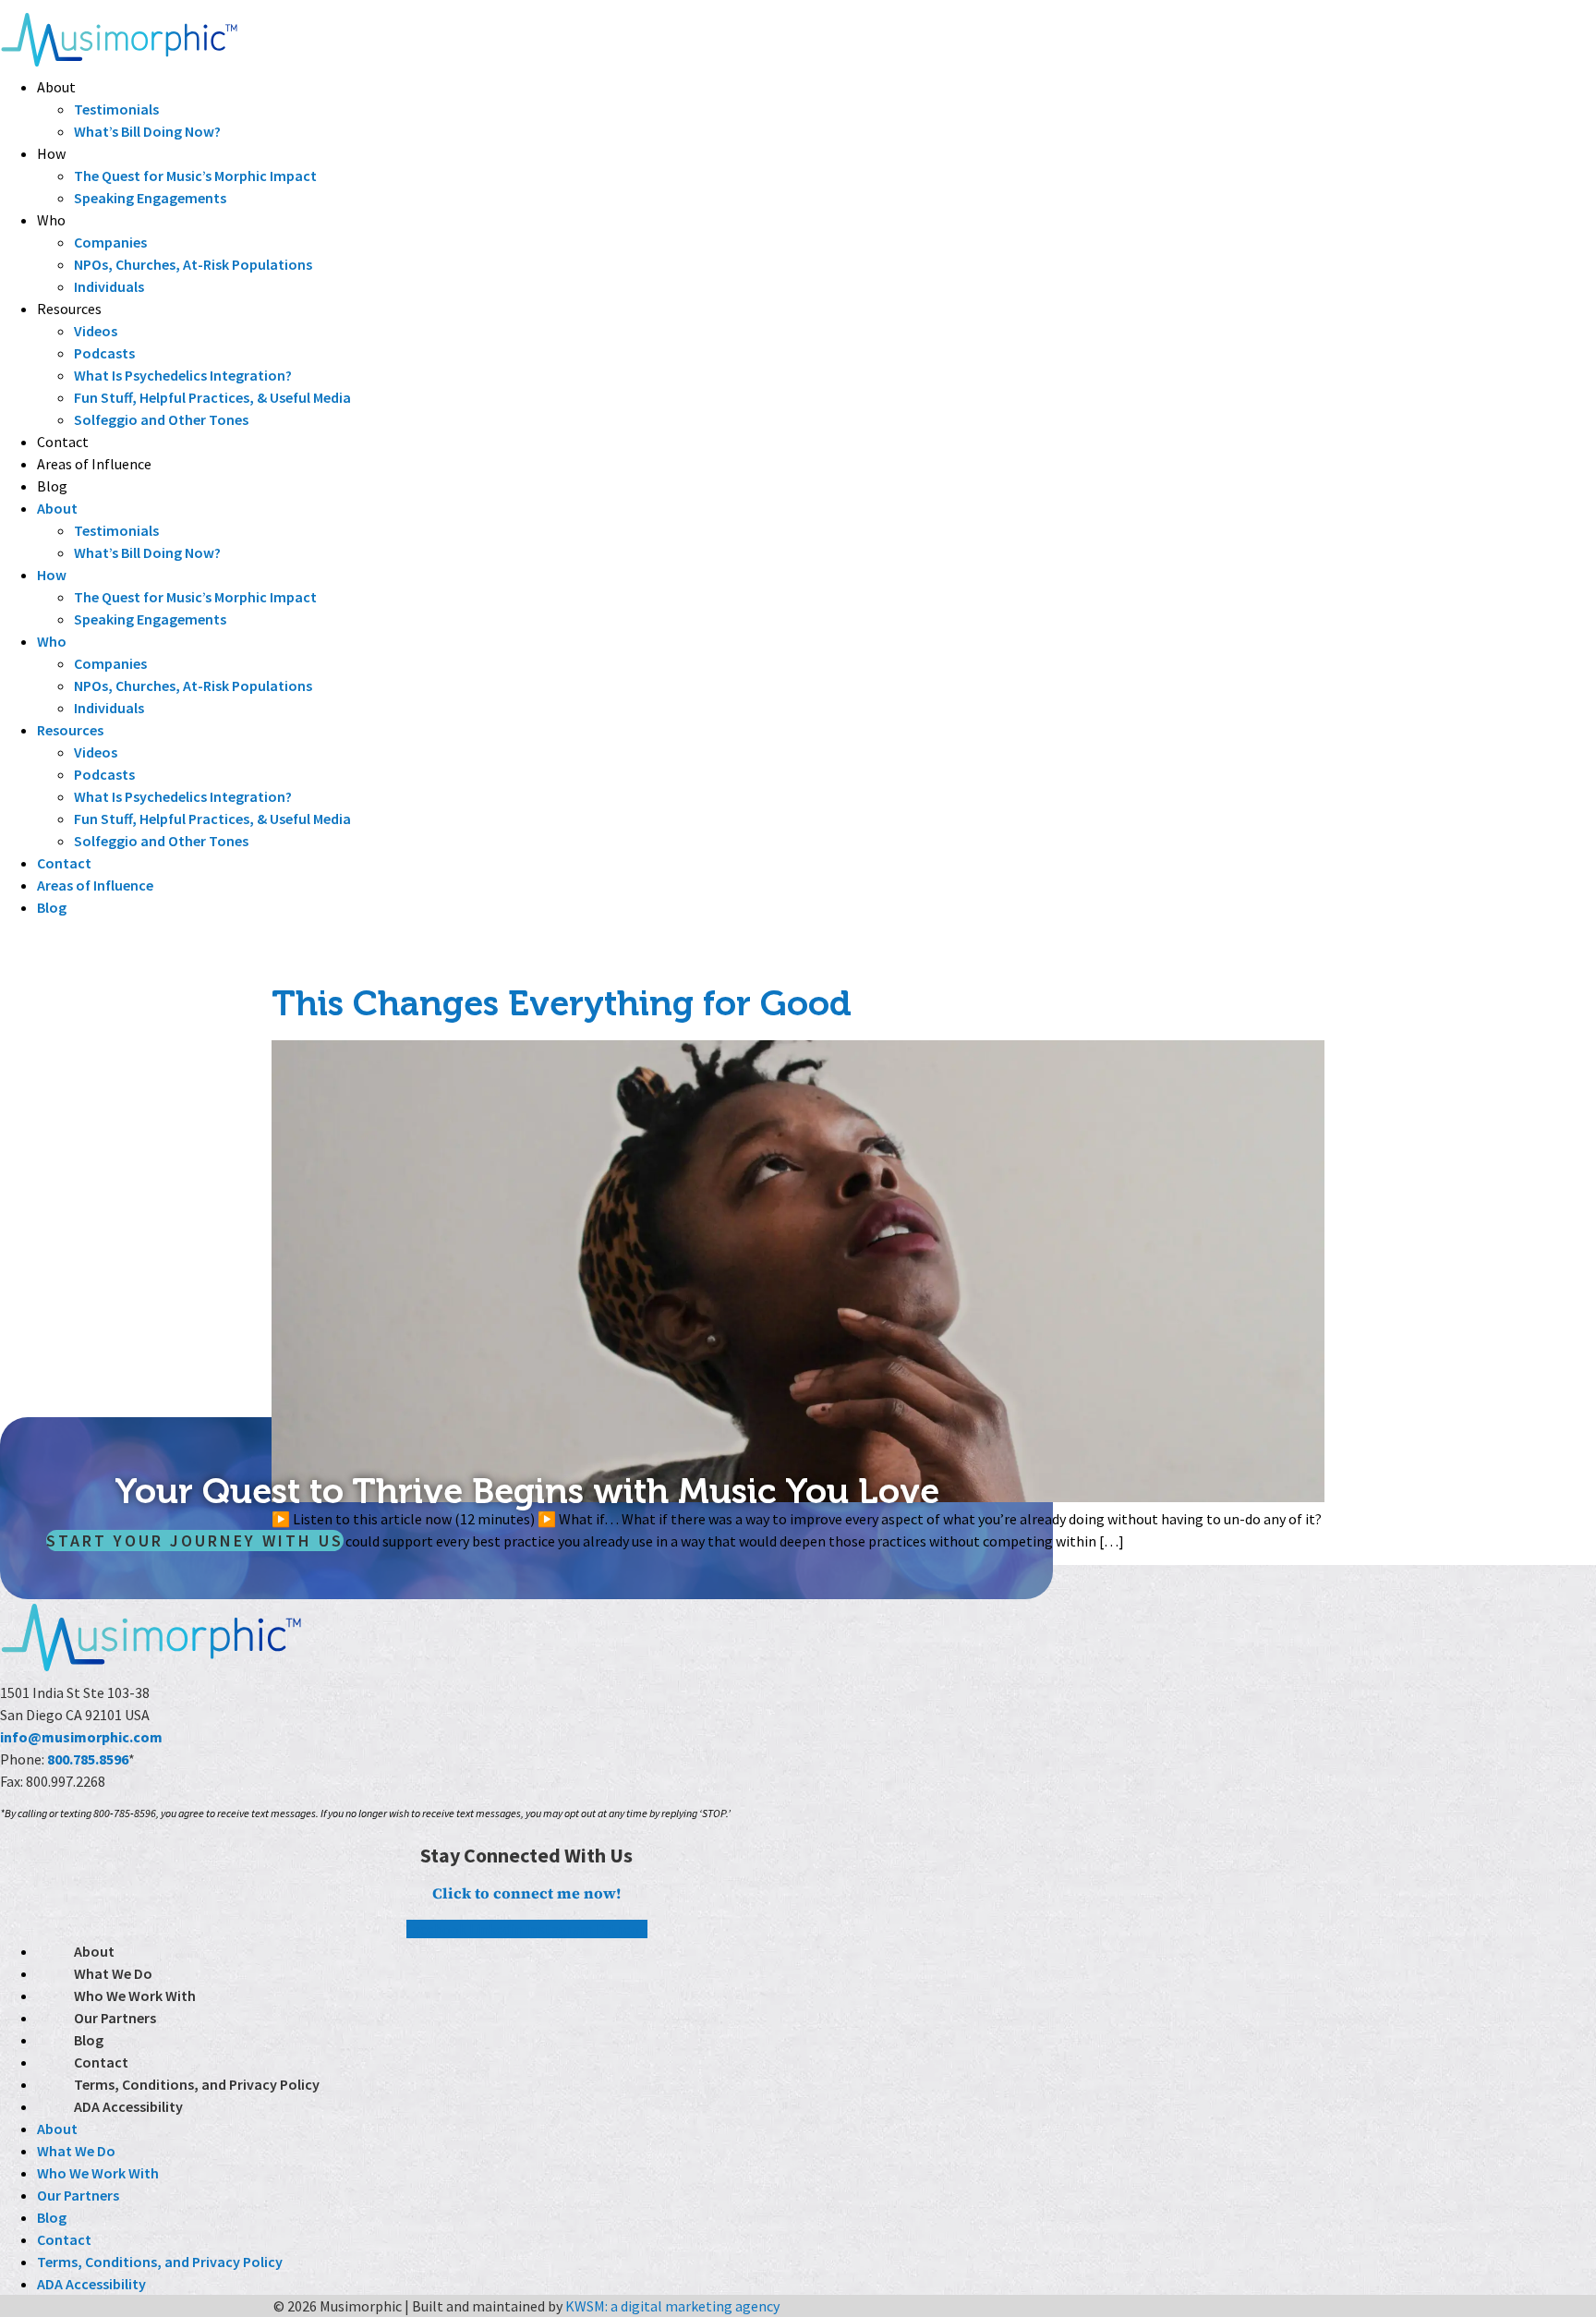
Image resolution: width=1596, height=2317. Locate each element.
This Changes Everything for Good (562, 1003)
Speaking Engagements (150, 198)
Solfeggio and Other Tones (161, 419)
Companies (110, 242)
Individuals (109, 286)
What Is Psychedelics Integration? (183, 375)
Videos (96, 331)
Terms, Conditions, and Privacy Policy (197, 2084)
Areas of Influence (94, 464)
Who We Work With (135, 1996)
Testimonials (116, 109)
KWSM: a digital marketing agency (672, 2306)
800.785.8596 (88, 1759)
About (56, 87)
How (51, 153)
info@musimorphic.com (81, 1737)
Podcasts (104, 353)
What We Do (113, 1973)
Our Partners (115, 2018)
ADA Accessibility (128, 2106)
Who (51, 220)
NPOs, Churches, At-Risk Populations (193, 264)
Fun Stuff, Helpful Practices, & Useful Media (212, 397)
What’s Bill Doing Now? (147, 131)
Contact (63, 442)
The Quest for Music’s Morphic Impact (195, 176)
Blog (52, 486)
